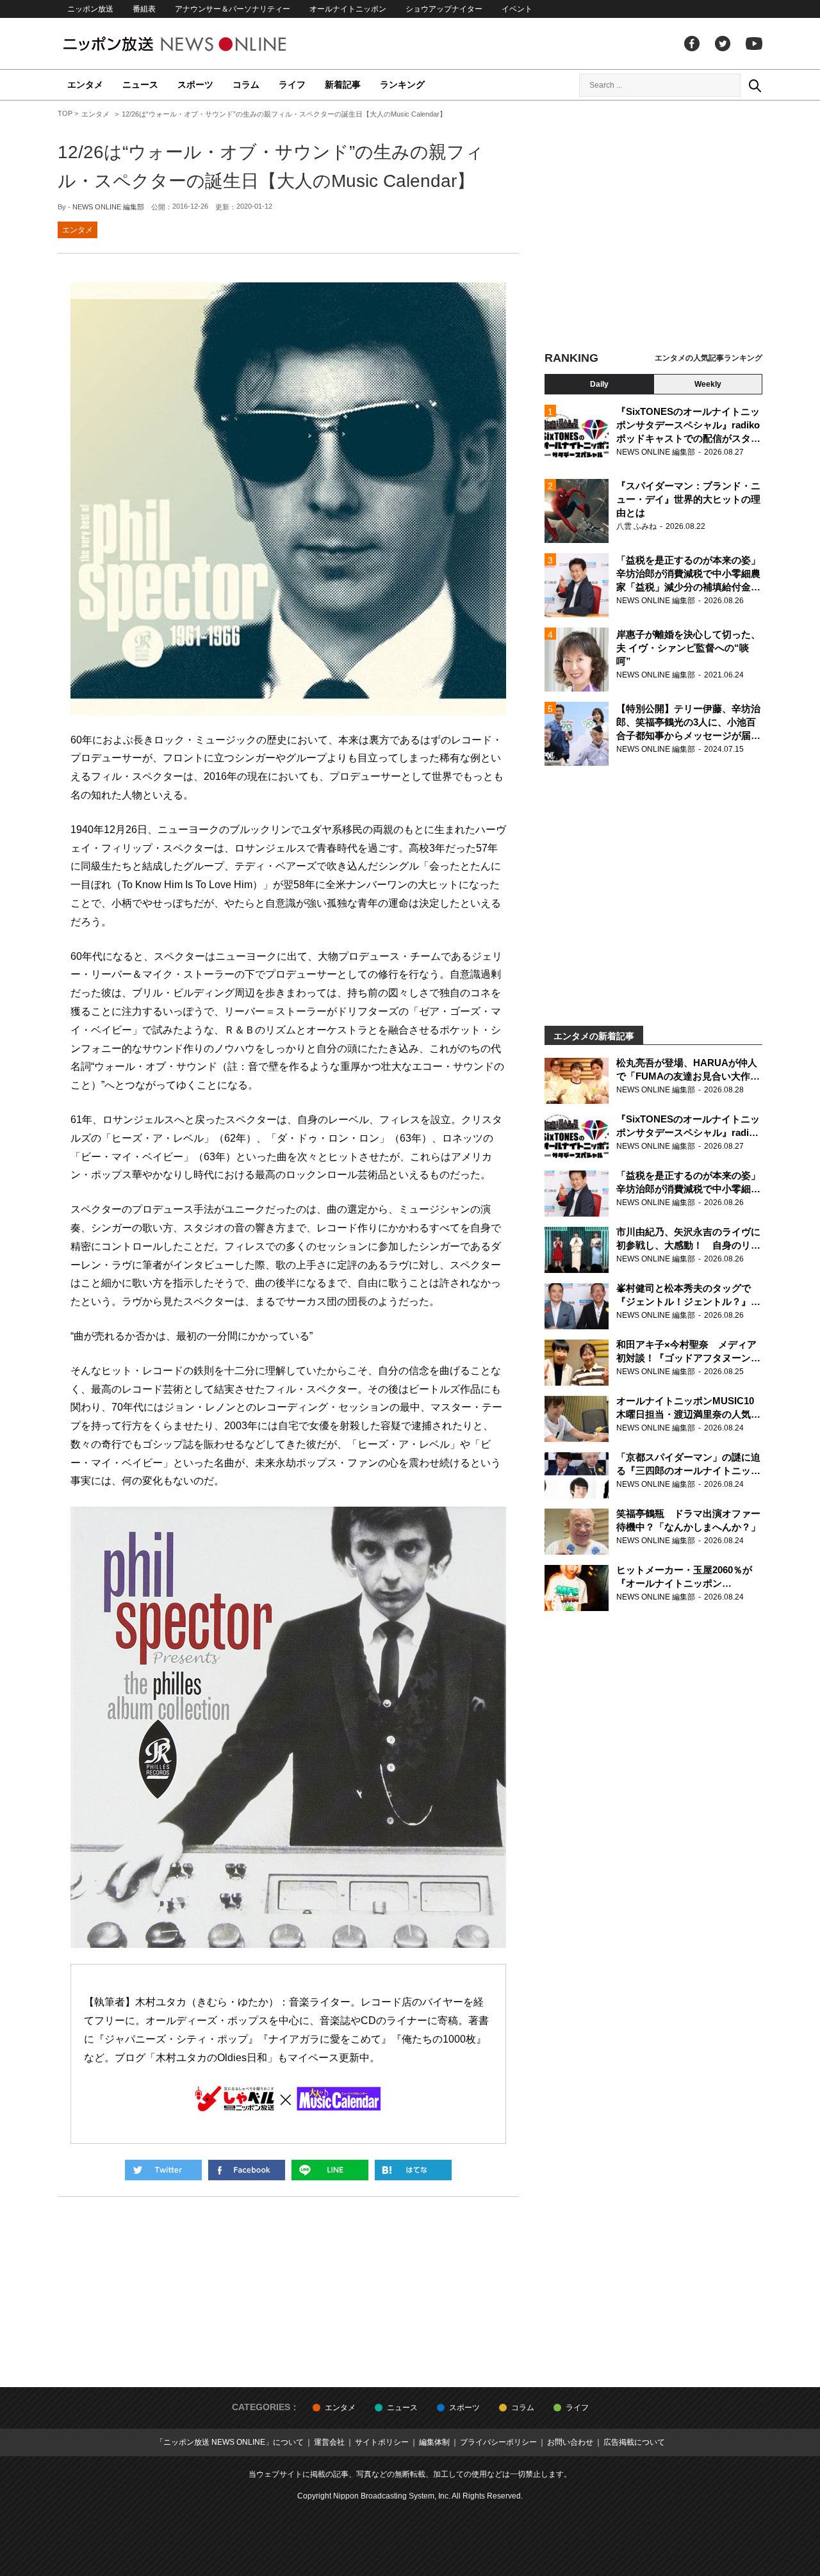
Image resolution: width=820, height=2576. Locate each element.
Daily (599, 384)
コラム (246, 85)
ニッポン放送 (90, 9)
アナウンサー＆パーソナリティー (233, 9)
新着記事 (343, 85)
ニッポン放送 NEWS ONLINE (199, 44)
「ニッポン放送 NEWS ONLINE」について (230, 2442)
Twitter (723, 44)
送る (330, 2170)
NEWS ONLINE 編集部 (108, 207)
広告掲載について (634, 2442)
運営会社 (329, 2442)
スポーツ (195, 85)
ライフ (292, 85)
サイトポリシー (382, 2442)
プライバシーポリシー (498, 2442)
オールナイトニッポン (348, 9)
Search (755, 85)
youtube (754, 44)
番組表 (144, 9)
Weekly (708, 384)
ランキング (402, 85)
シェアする (247, 2170)
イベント (517, 9)
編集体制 (434, 2442)
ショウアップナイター (444, 9)
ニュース (140, 85)
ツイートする (163, 2170)
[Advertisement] (653, 227)
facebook (692, 44)
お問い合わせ (570, 2442)
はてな (413, 2170)
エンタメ (85, 85)
